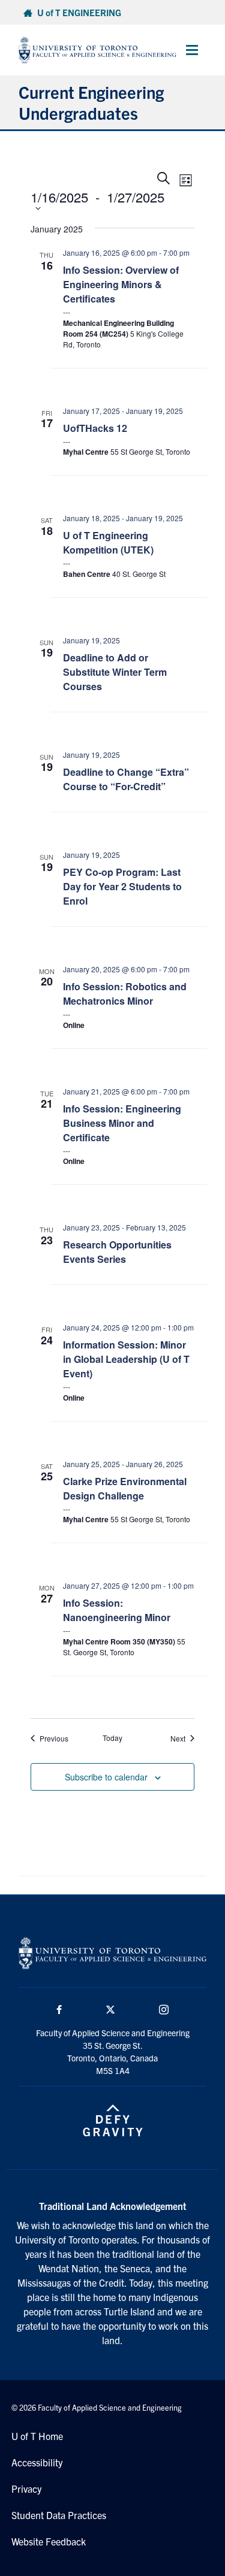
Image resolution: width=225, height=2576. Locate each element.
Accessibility (37, 2462)
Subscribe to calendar (106, 1777)
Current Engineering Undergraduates (91, 102)
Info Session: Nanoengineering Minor (117, 1610)
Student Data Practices (59, 2515)
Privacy (26, 2489)
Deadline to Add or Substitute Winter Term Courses (115, 672)
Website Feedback (49, 2541)
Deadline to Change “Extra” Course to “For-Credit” (126, 779)
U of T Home (37, 2436)
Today (112, 1738)
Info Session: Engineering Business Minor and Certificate (122, 1123)
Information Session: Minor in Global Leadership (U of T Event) (126, 1359)
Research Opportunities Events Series (117, 1252)
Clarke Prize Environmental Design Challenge (125, 1488)
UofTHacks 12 (95, 428)
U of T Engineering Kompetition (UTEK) (108, 542)
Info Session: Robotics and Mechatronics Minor (125, 994)
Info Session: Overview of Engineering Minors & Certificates (121, 284)
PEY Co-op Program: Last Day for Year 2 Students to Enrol (122, 886)
